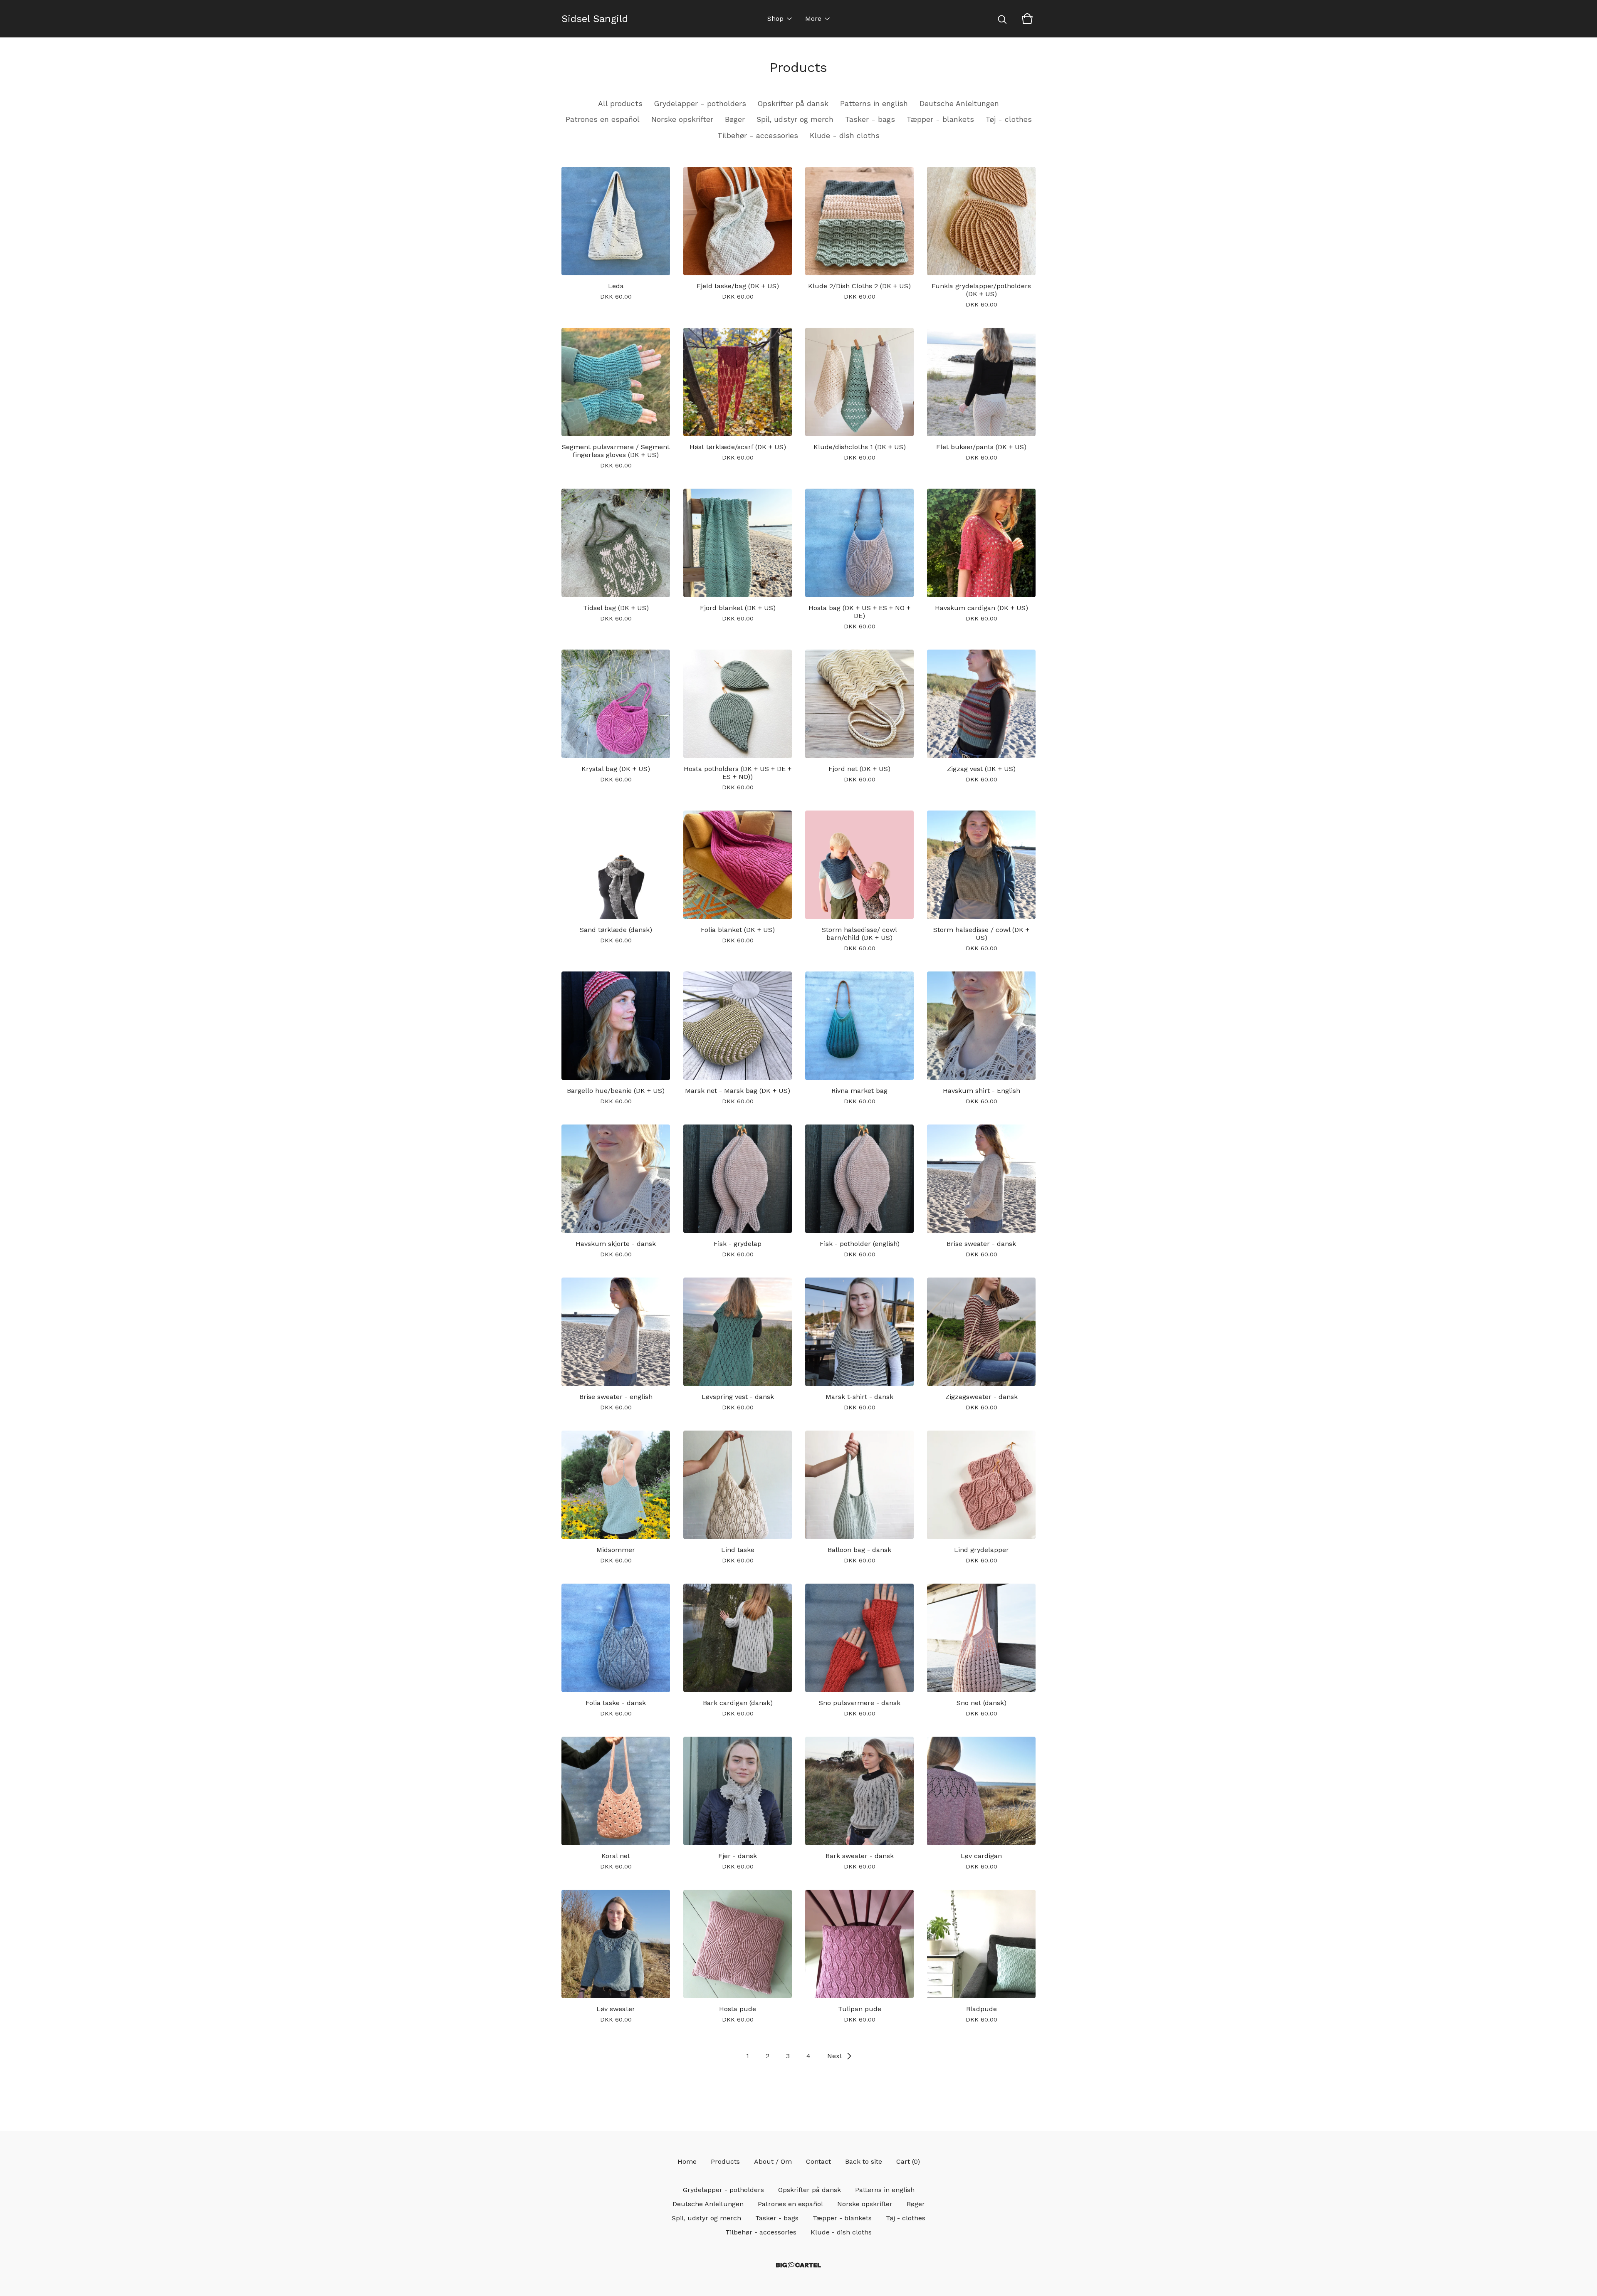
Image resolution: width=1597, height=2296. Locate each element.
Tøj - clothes (1009, 119)
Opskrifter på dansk (793, 104)
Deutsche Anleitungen (959, 104)
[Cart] (1027, 19)
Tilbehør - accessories (758, 136)
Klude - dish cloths (845, 136)
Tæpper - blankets (940, 119)
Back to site (864, 2161)
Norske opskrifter (682, 119)
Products (725, 2161)
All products (620, 104)
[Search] (1002, 19)
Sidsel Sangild (595, 19)
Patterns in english (874, 104)
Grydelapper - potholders (700, 104)
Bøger (735, 119)
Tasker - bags (870, 119)
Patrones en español (603, 119)
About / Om (773, 2161)
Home (687, 2161)
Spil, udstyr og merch (795, 119)
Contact (818, 2161)
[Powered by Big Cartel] (798, 2265)
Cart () (908, 2161)
